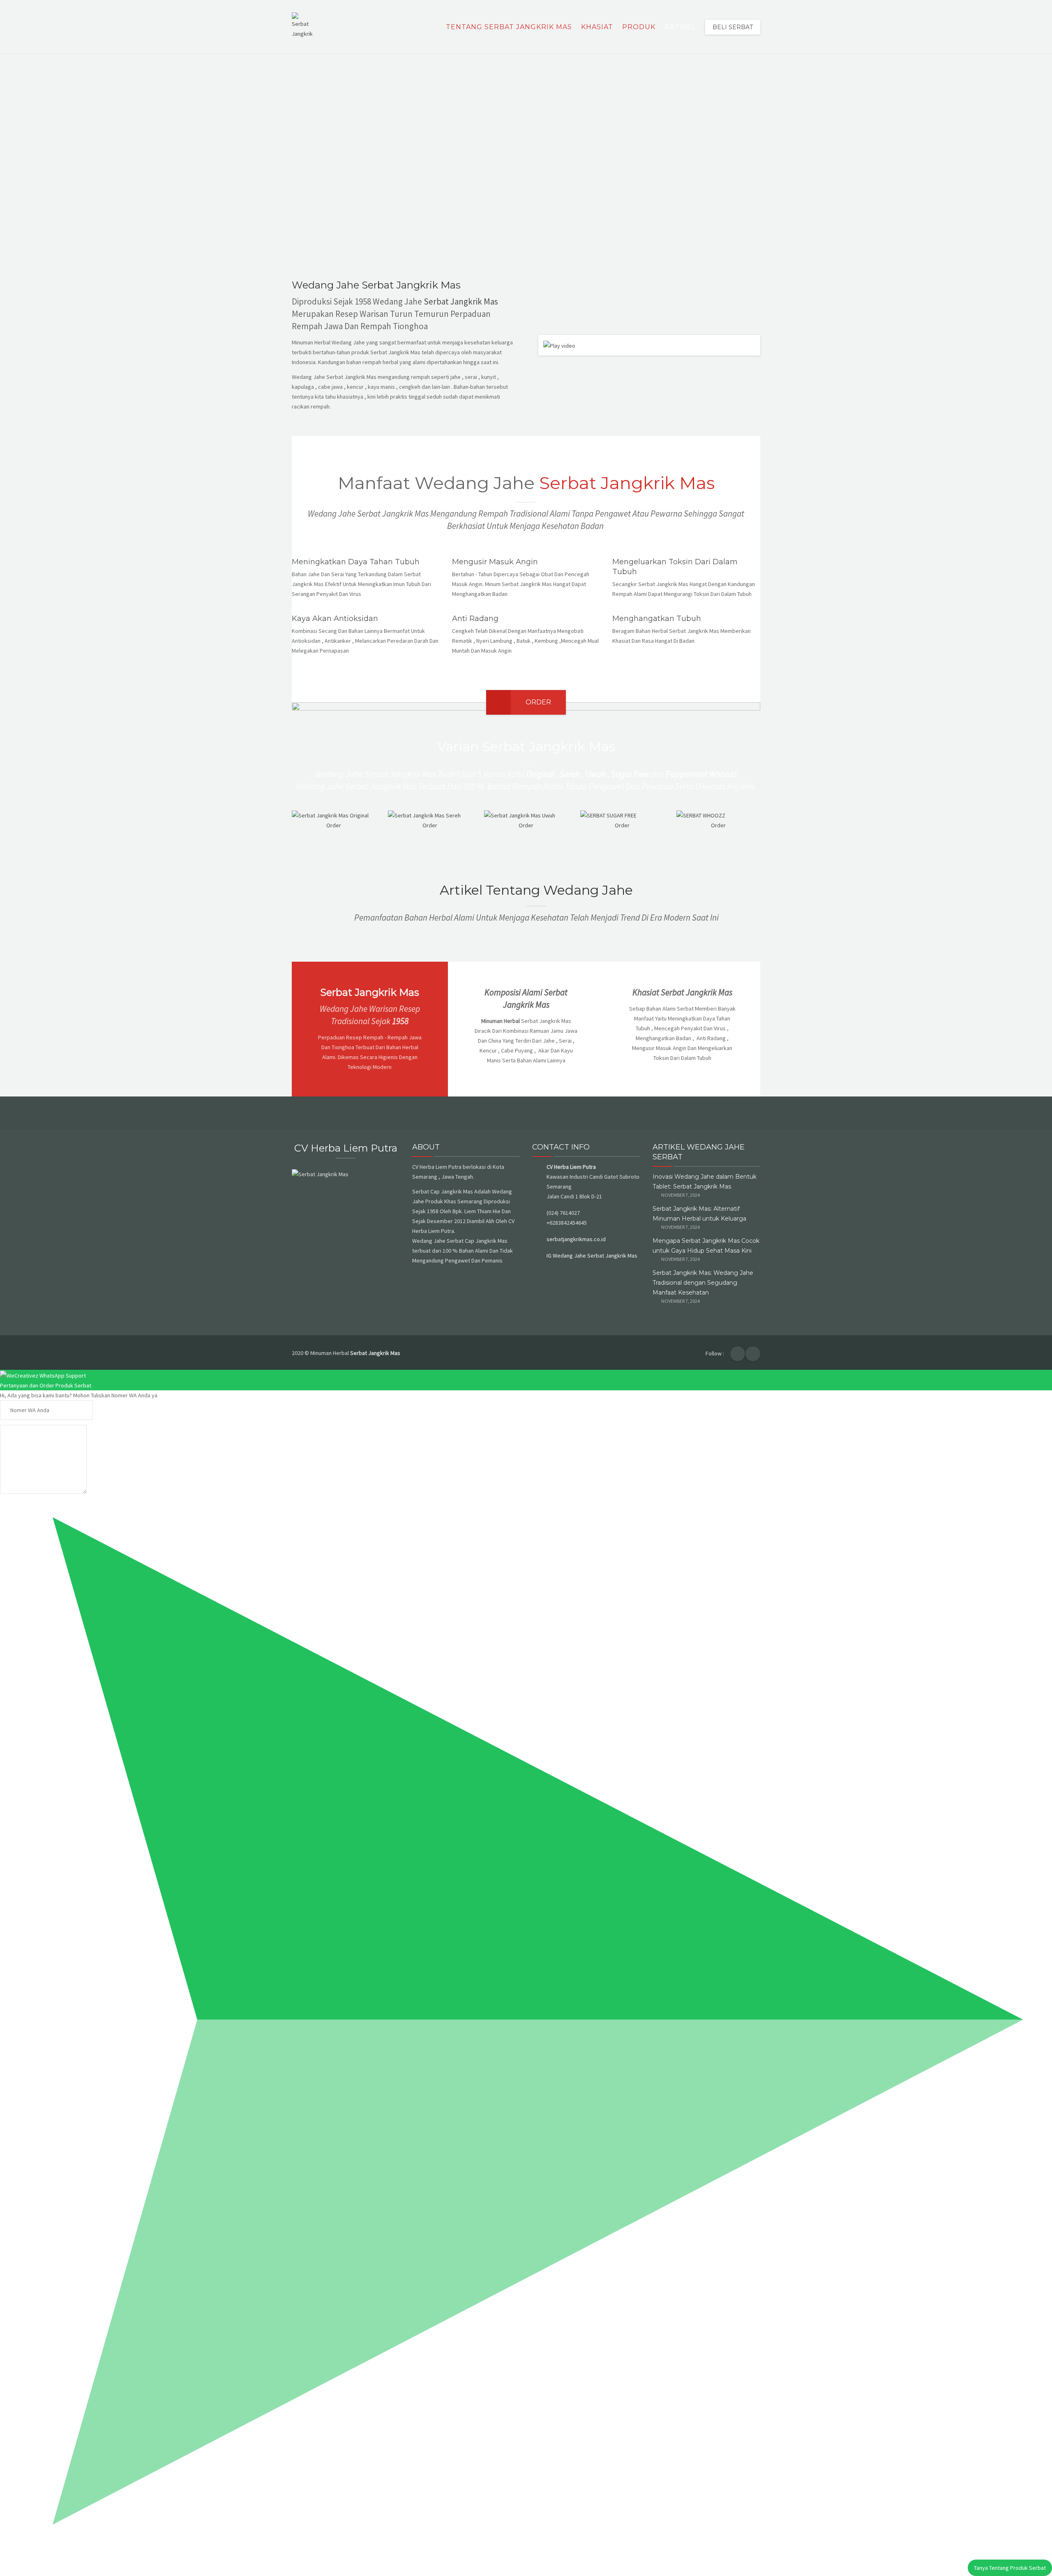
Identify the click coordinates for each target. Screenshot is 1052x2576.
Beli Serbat (733, 27)
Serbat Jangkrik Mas (461, 301)
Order (538, 702)
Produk (639, 27)
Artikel (680, 27)
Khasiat (597, 27)
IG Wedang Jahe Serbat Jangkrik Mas (592, 1256)
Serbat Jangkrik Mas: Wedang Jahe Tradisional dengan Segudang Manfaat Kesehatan (703, 1283)
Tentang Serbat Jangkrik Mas (509, 27)
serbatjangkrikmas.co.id (576, 1239)
